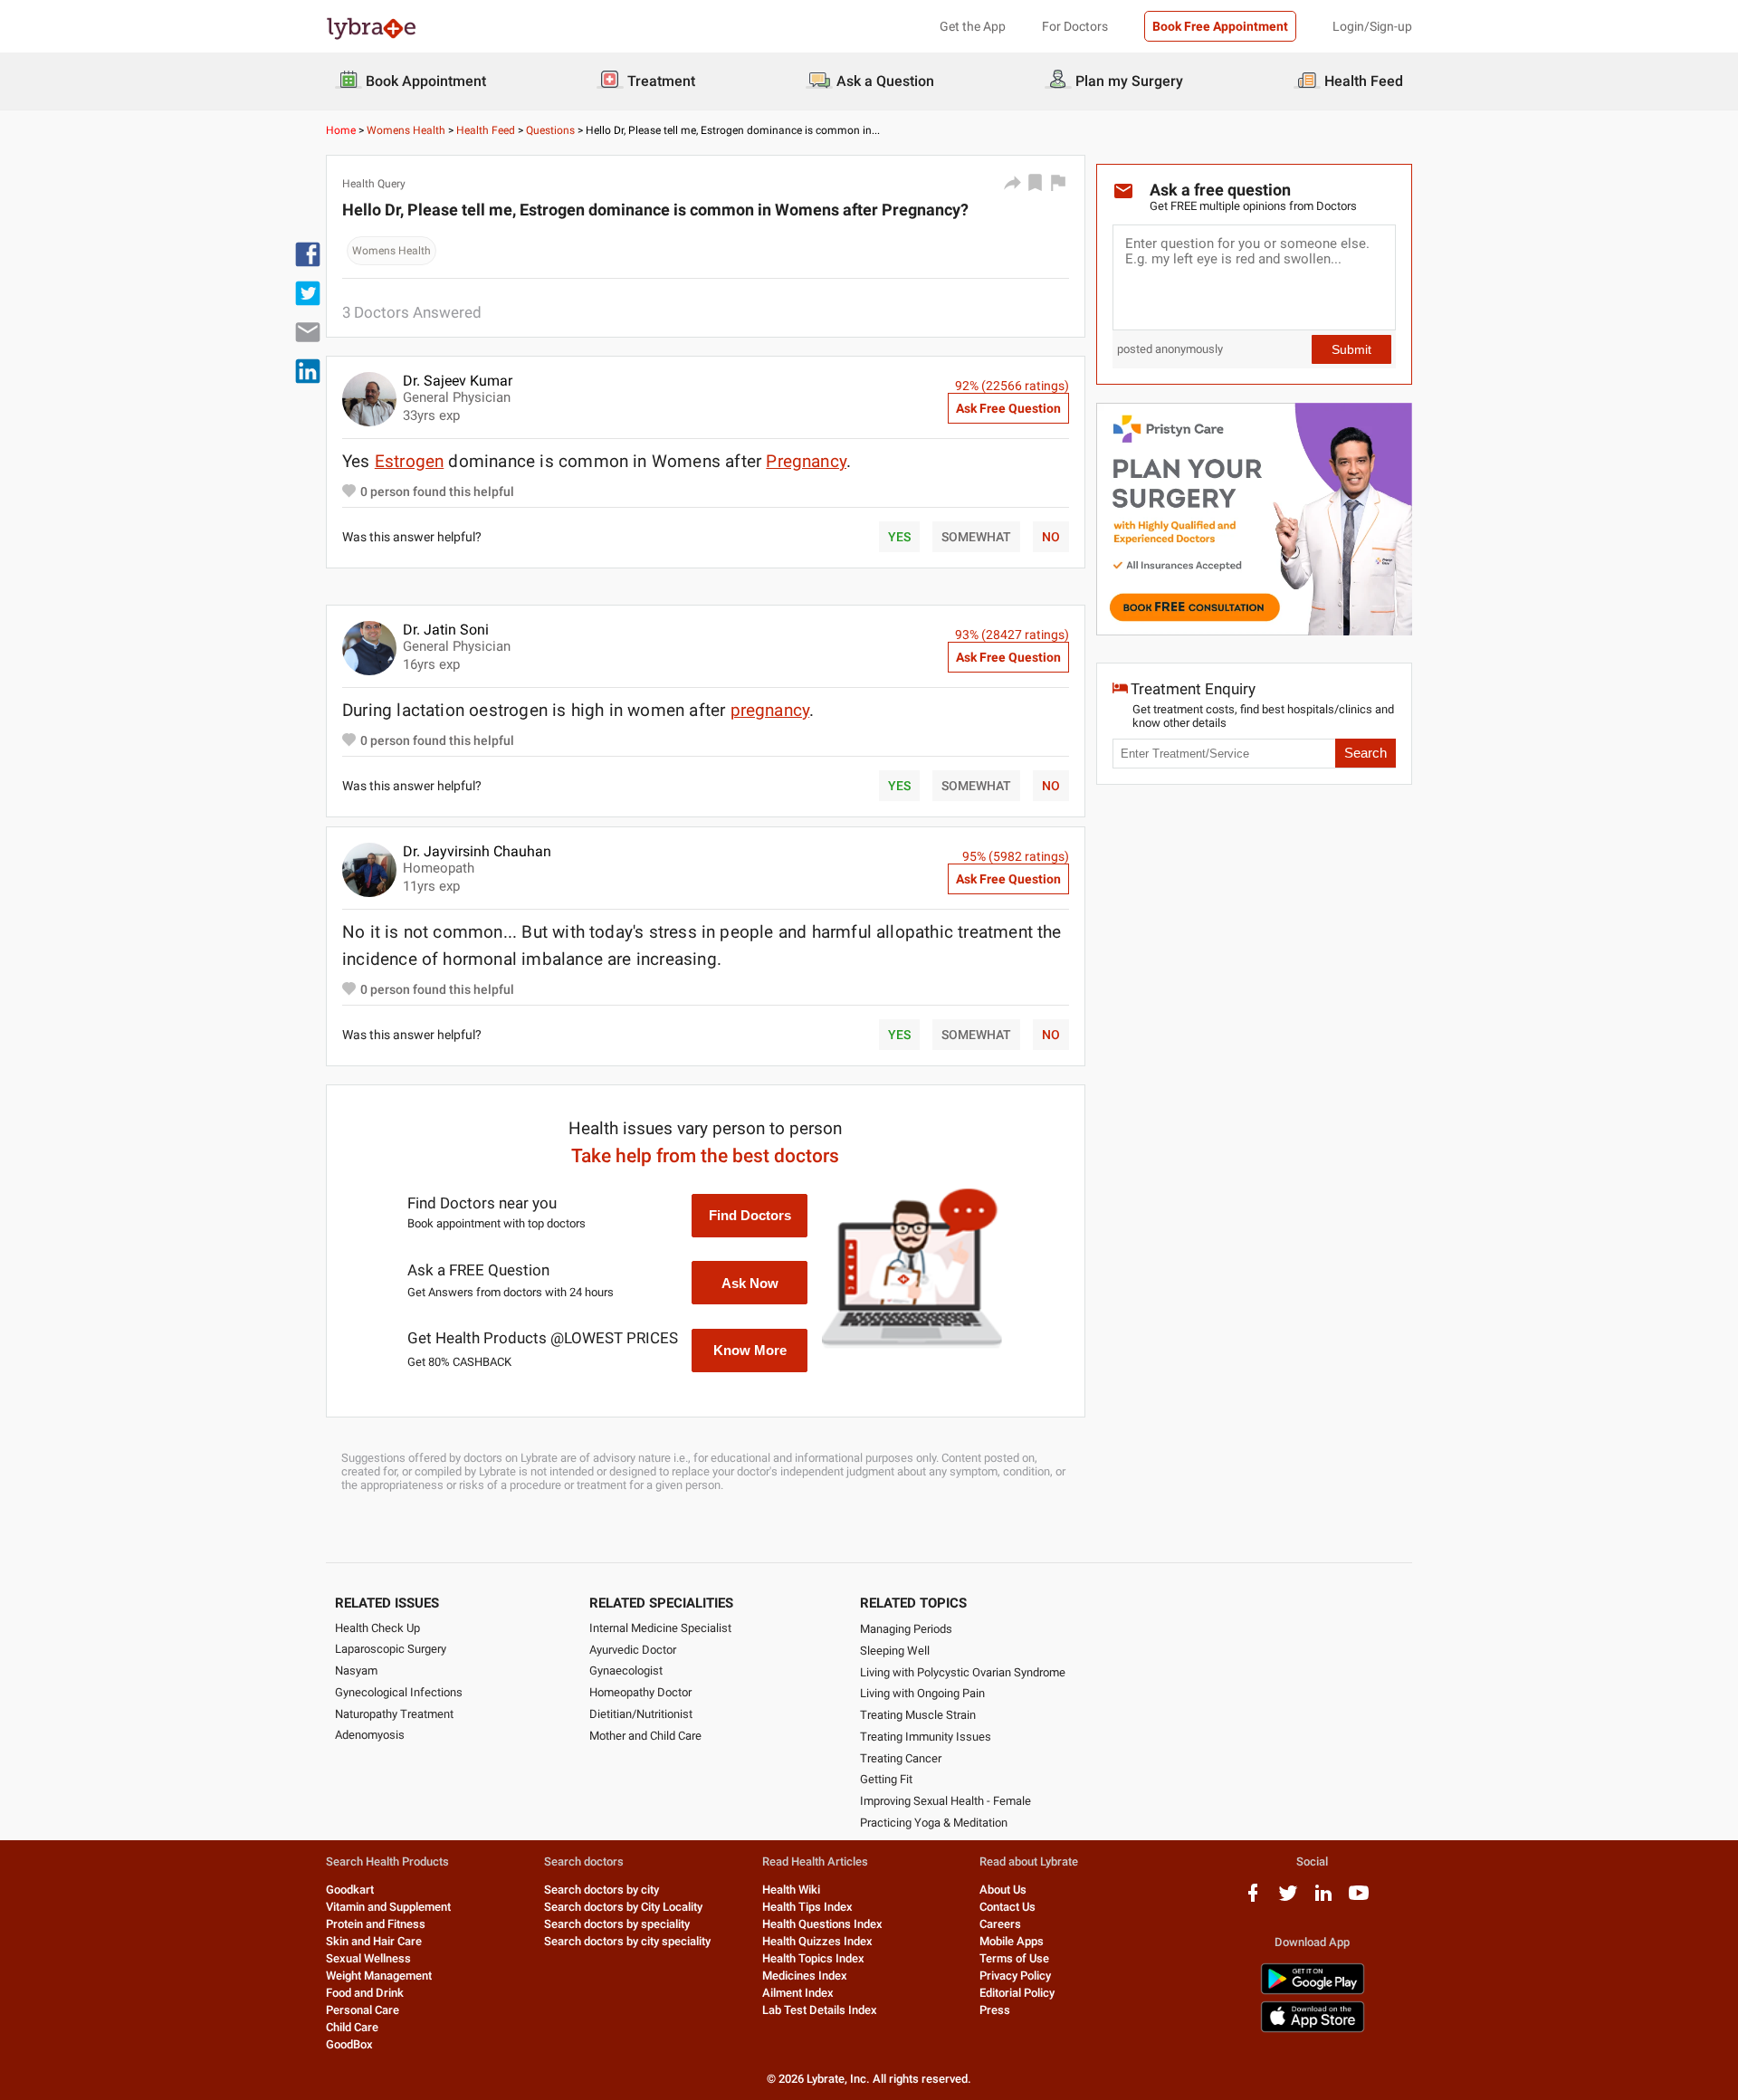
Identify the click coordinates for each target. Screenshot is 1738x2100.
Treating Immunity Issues (926, 1737)
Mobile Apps (1012, 1941)
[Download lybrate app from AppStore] (1313, 2029)
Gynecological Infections (399, 1692)
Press (995, 2010)
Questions (550, 130)
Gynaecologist (626, 1670)
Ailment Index (798, 1993)
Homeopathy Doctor (640, 1692)
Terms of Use (1014, 1958)
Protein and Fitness (376, 1924)
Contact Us (1007, 1907)
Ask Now (750, 1283)
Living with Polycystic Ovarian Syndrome (963, 1672)
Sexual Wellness (368, 1958)
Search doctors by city (602, 1890)
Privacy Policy (1015, 1976)
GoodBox (349, 2044)
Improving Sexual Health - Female (945, 1801)
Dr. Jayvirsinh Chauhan (477, 851)
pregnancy (770, 710)
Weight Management (379, 1976)
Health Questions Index (822, 1924)
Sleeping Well (895, 1651)
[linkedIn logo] (1323, 1900)
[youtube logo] (1359, 1900)
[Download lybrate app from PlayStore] (1313, 1991)
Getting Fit (886, 1779)
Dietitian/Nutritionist (641, 1714)
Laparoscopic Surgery (391, 1649)
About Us (1003, 1890)
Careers (1000, 1924)
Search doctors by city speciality (627, 1941)
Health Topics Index (813, 1958)
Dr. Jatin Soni (446, 630)
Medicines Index (805, 1976)
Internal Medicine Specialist (660, 1628)
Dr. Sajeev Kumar (458, 381)
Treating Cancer (901, 1758)
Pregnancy (806, 461)
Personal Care (363, 2010)
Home (341, 130)
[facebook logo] (1253, 1900)
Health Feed (486, 130)
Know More (750, 1350)
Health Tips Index (807, 1907)
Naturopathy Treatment (394, 1714)
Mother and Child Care (645, 1736)
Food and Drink (365, 1993)
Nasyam (356, 1670)
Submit (1351, 349)
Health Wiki (791, 1890)
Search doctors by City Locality (623, 1907)
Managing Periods (906, 1629)
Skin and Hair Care (374, 1941)
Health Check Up (377, 1628)
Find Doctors (750, 1215)
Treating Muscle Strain (918, 1715)
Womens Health (406, 130)
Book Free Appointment (1220, 26)
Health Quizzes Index (817, 1941)
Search (1366, 753)
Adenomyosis (370, 1735)
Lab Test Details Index (820, 2010)
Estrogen (410, 461)
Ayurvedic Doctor (633, 1650)
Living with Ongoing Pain (922, 1693)
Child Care (352, 2027)
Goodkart (350, 1890)
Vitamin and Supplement (388, 1907)
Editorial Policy (1017, 1993)
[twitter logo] (1288, 1900)
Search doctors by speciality (617, 1924)
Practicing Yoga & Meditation (934, 1823)
